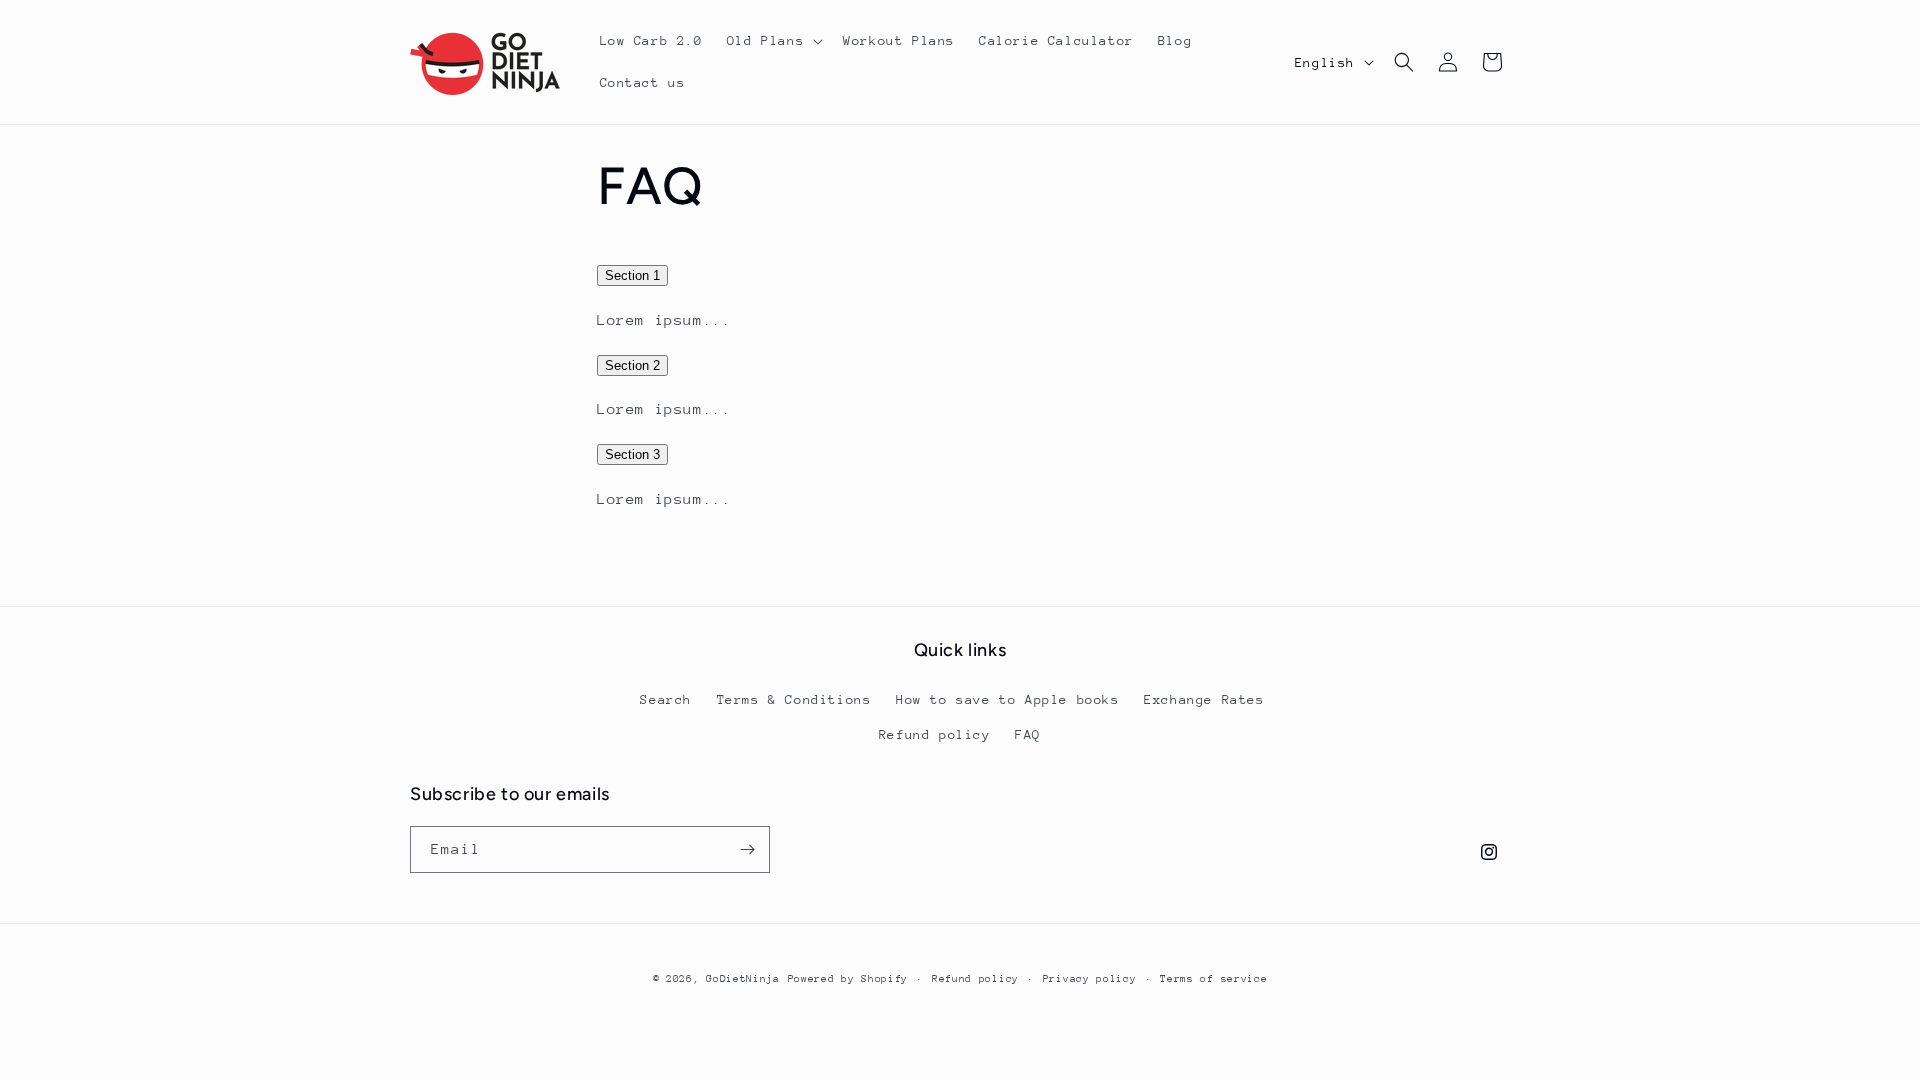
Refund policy (935, 734)
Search (666, 699)
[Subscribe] (747, 849)
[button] (773, 41)
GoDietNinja (743, 979)
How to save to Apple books (1008, 699)
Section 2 (632, 365)
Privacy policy (1090, 979)
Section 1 (632, 275)
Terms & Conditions (794, 699)
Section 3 (632, 454)
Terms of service (1213, 979)
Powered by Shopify (848, 979)
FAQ (1028, 734)
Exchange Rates (1204, 699)
